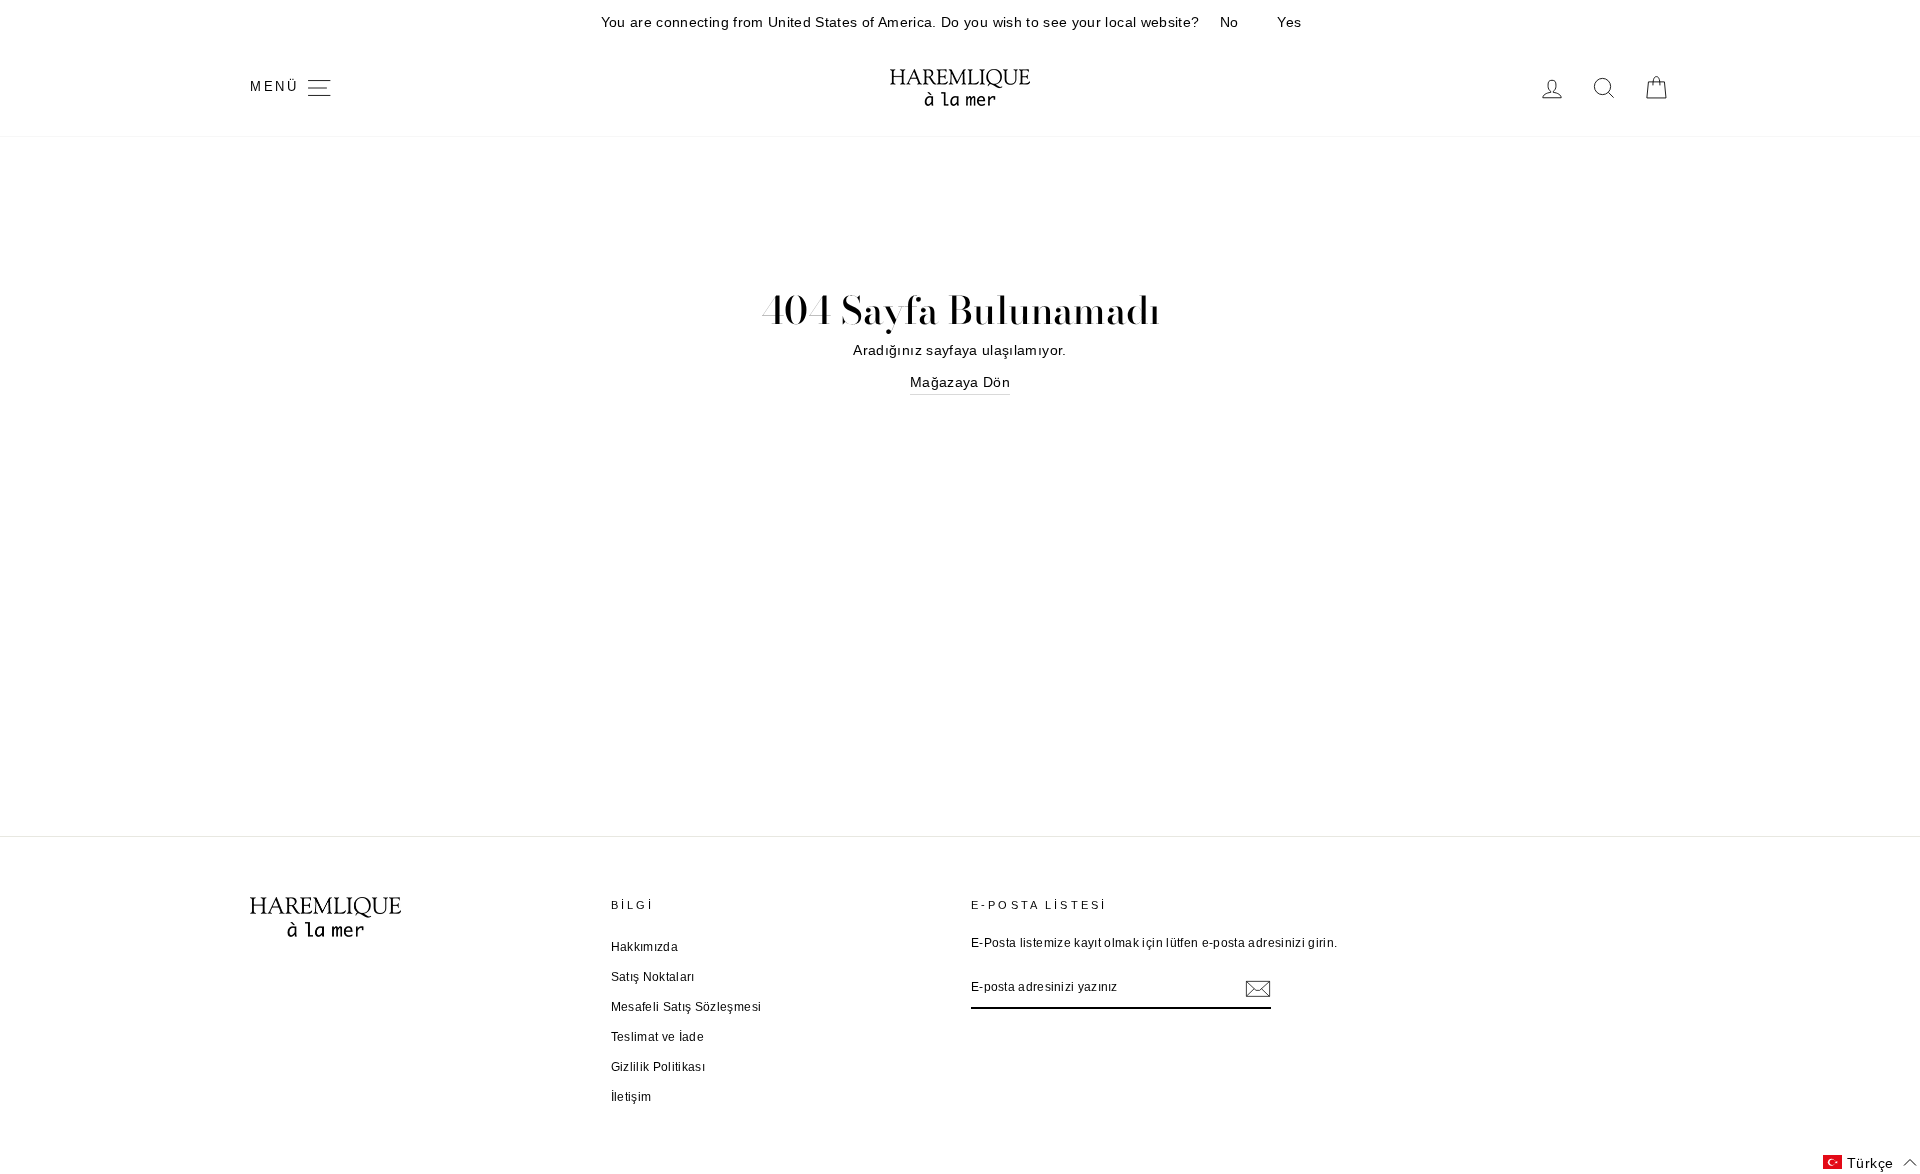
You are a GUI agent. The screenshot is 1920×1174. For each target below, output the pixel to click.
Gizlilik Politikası (658, 1067)
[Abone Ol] (1258, 988)
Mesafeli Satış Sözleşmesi (686, 1007)
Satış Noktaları (653, 977)
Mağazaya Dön (960, 382)
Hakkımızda (645, 947)
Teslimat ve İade (658, 1037)
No (1229, 22)
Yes (1289, 22)
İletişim (631, 1097)
